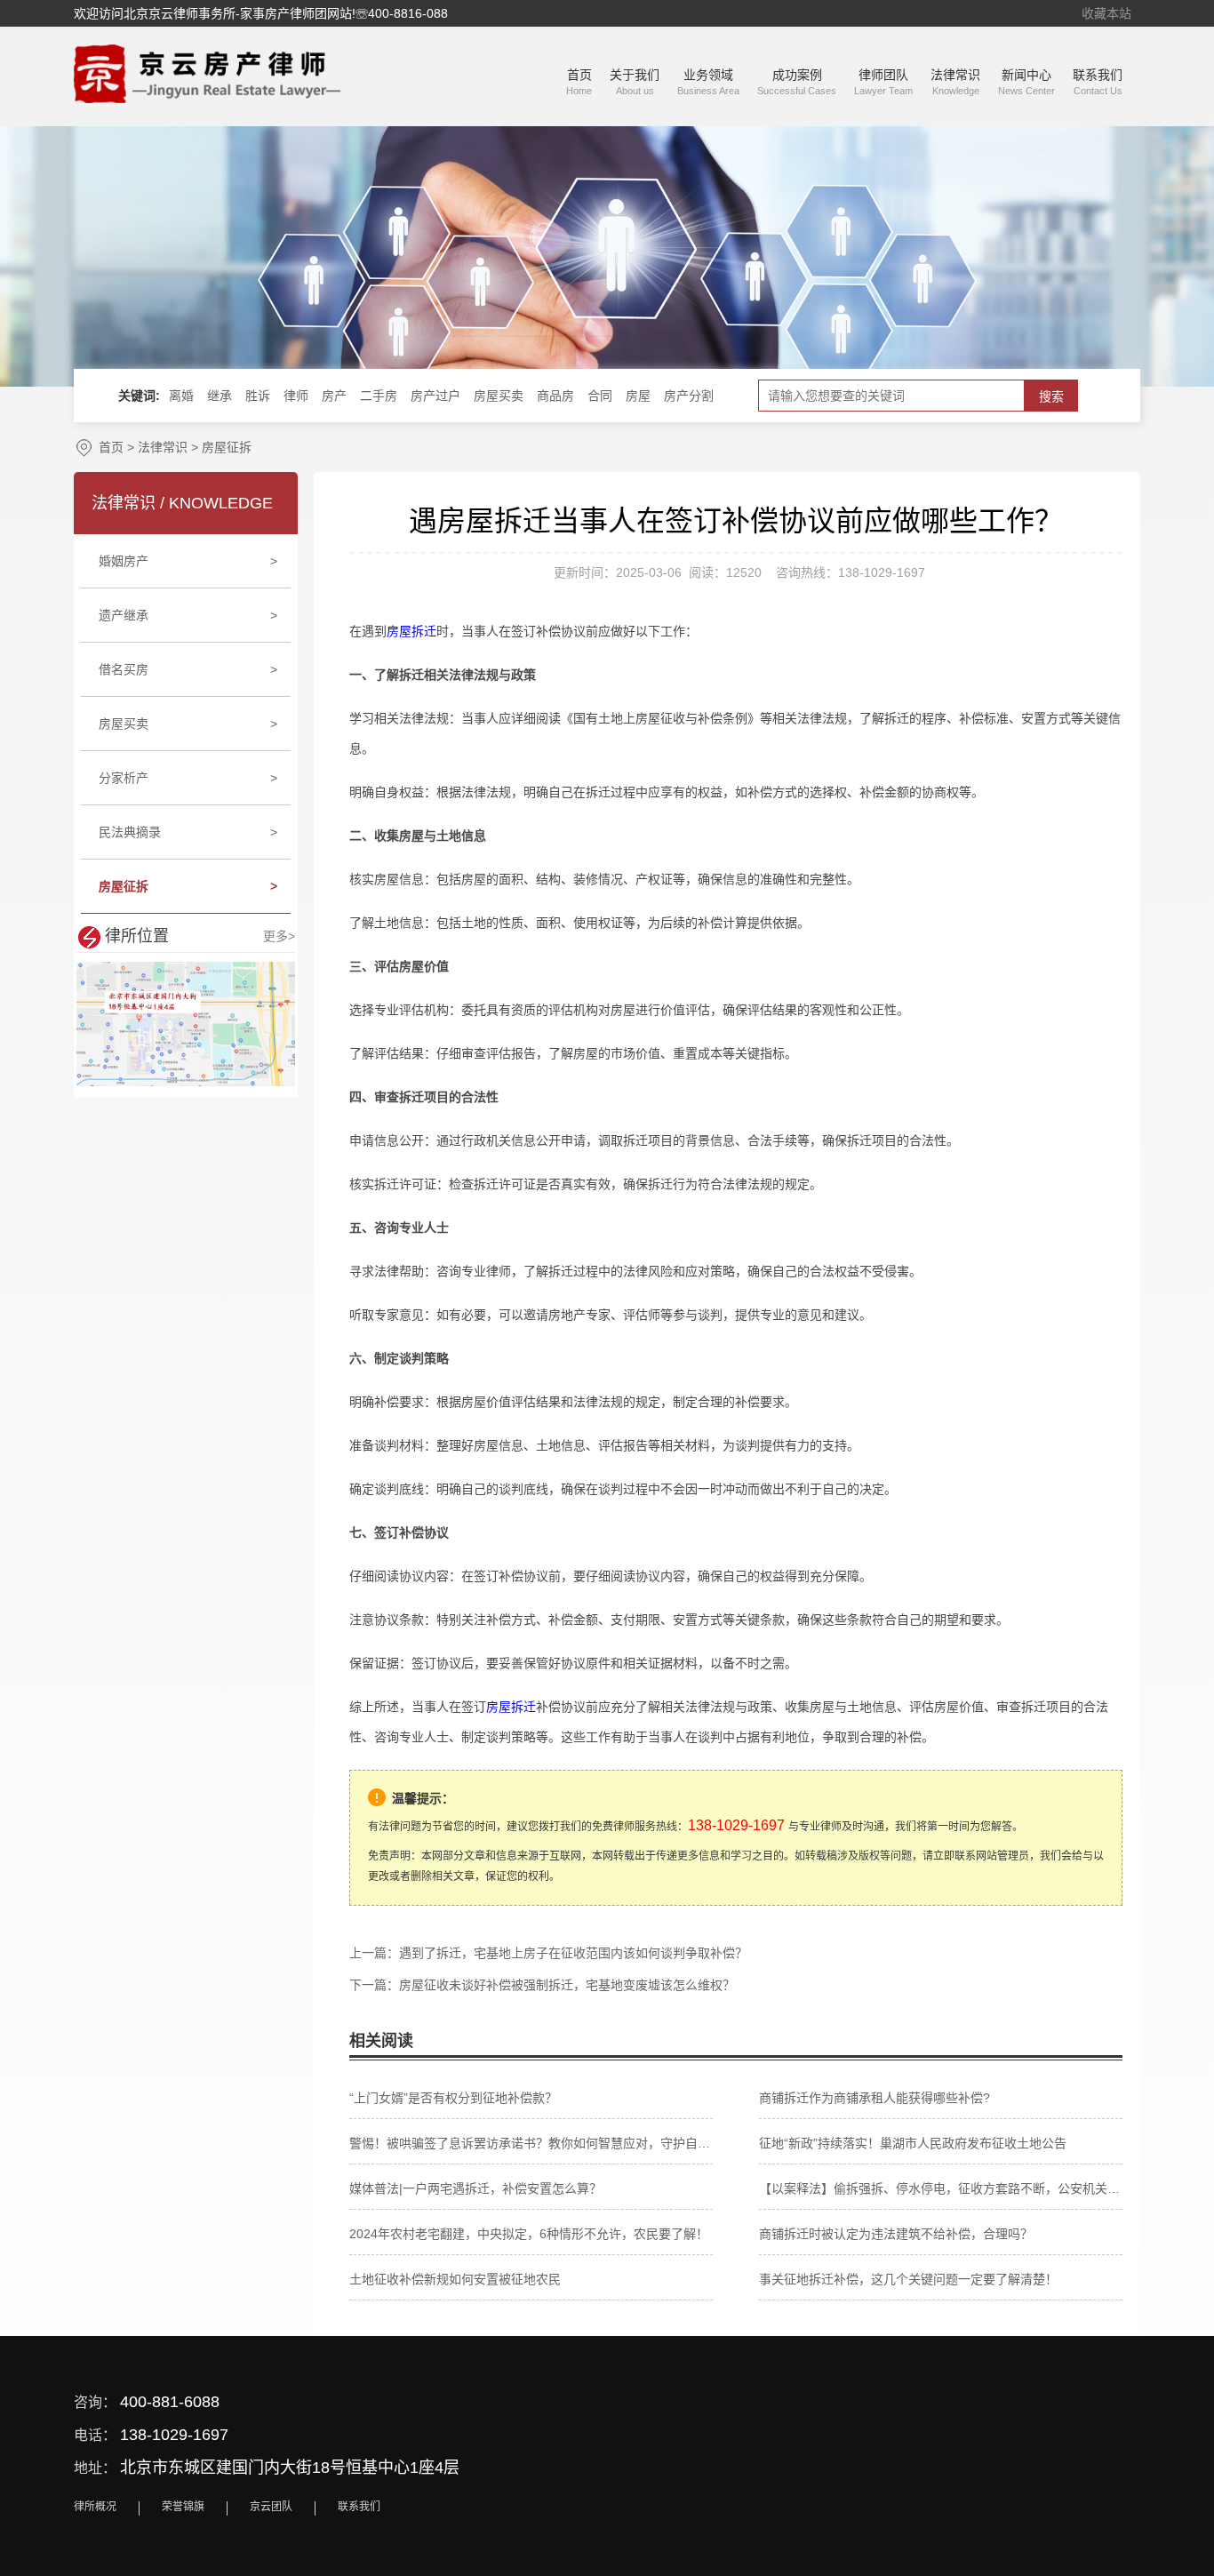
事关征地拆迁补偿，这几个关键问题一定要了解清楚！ (908, 2279)
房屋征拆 (227, 447)
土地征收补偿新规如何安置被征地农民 (455, 2279)
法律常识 (163, 447)
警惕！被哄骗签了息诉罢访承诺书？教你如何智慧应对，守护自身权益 (531, 2143)
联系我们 (359, 2507)
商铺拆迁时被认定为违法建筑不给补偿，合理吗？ (896, 2234)
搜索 (1051, 396)
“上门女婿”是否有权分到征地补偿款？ (453, 2098)
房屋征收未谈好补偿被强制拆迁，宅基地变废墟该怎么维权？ (567, 1985)
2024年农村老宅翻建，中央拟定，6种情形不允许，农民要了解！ (529, 2234)
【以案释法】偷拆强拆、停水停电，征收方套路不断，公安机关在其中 (941, 2188)
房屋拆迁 (411, 631)
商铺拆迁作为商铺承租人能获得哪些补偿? (875, 2098)
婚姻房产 (188, 561)
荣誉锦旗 (183, 2507)
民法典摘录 (188, 832)
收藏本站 (1106, 13)
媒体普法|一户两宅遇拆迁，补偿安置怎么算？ (475, 2188)
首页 (111, 447)
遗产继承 (188, 615)
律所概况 (95, 2507)
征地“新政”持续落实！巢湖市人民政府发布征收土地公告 (913, 2143)
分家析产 (188, 778)
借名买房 (188, 669)
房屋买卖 (188, 724)
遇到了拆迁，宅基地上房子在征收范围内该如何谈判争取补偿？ (573, 1953)
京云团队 (271, 2507)
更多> (279, 936)
